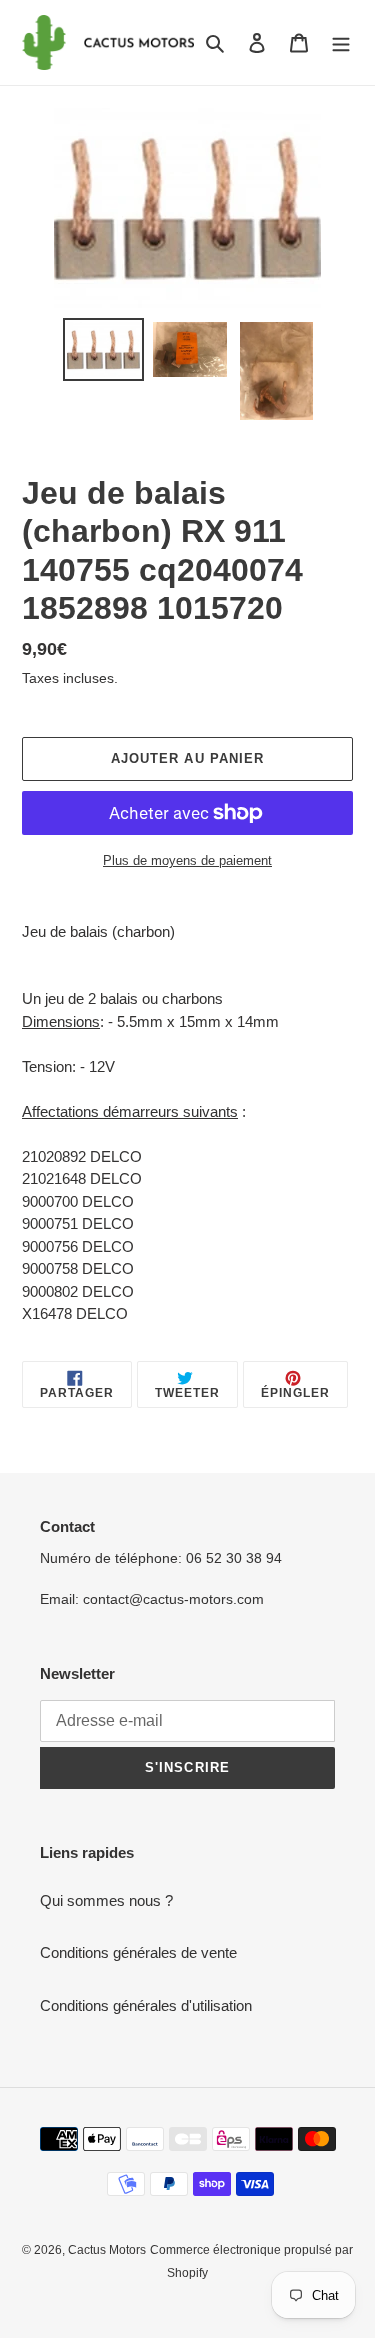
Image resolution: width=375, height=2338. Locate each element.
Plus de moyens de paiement (187, 860)
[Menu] (341, 42)
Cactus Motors (107, 2250)
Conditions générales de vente (138, 1952)
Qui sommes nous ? (106, 1900)
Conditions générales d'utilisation (146, 2005)
